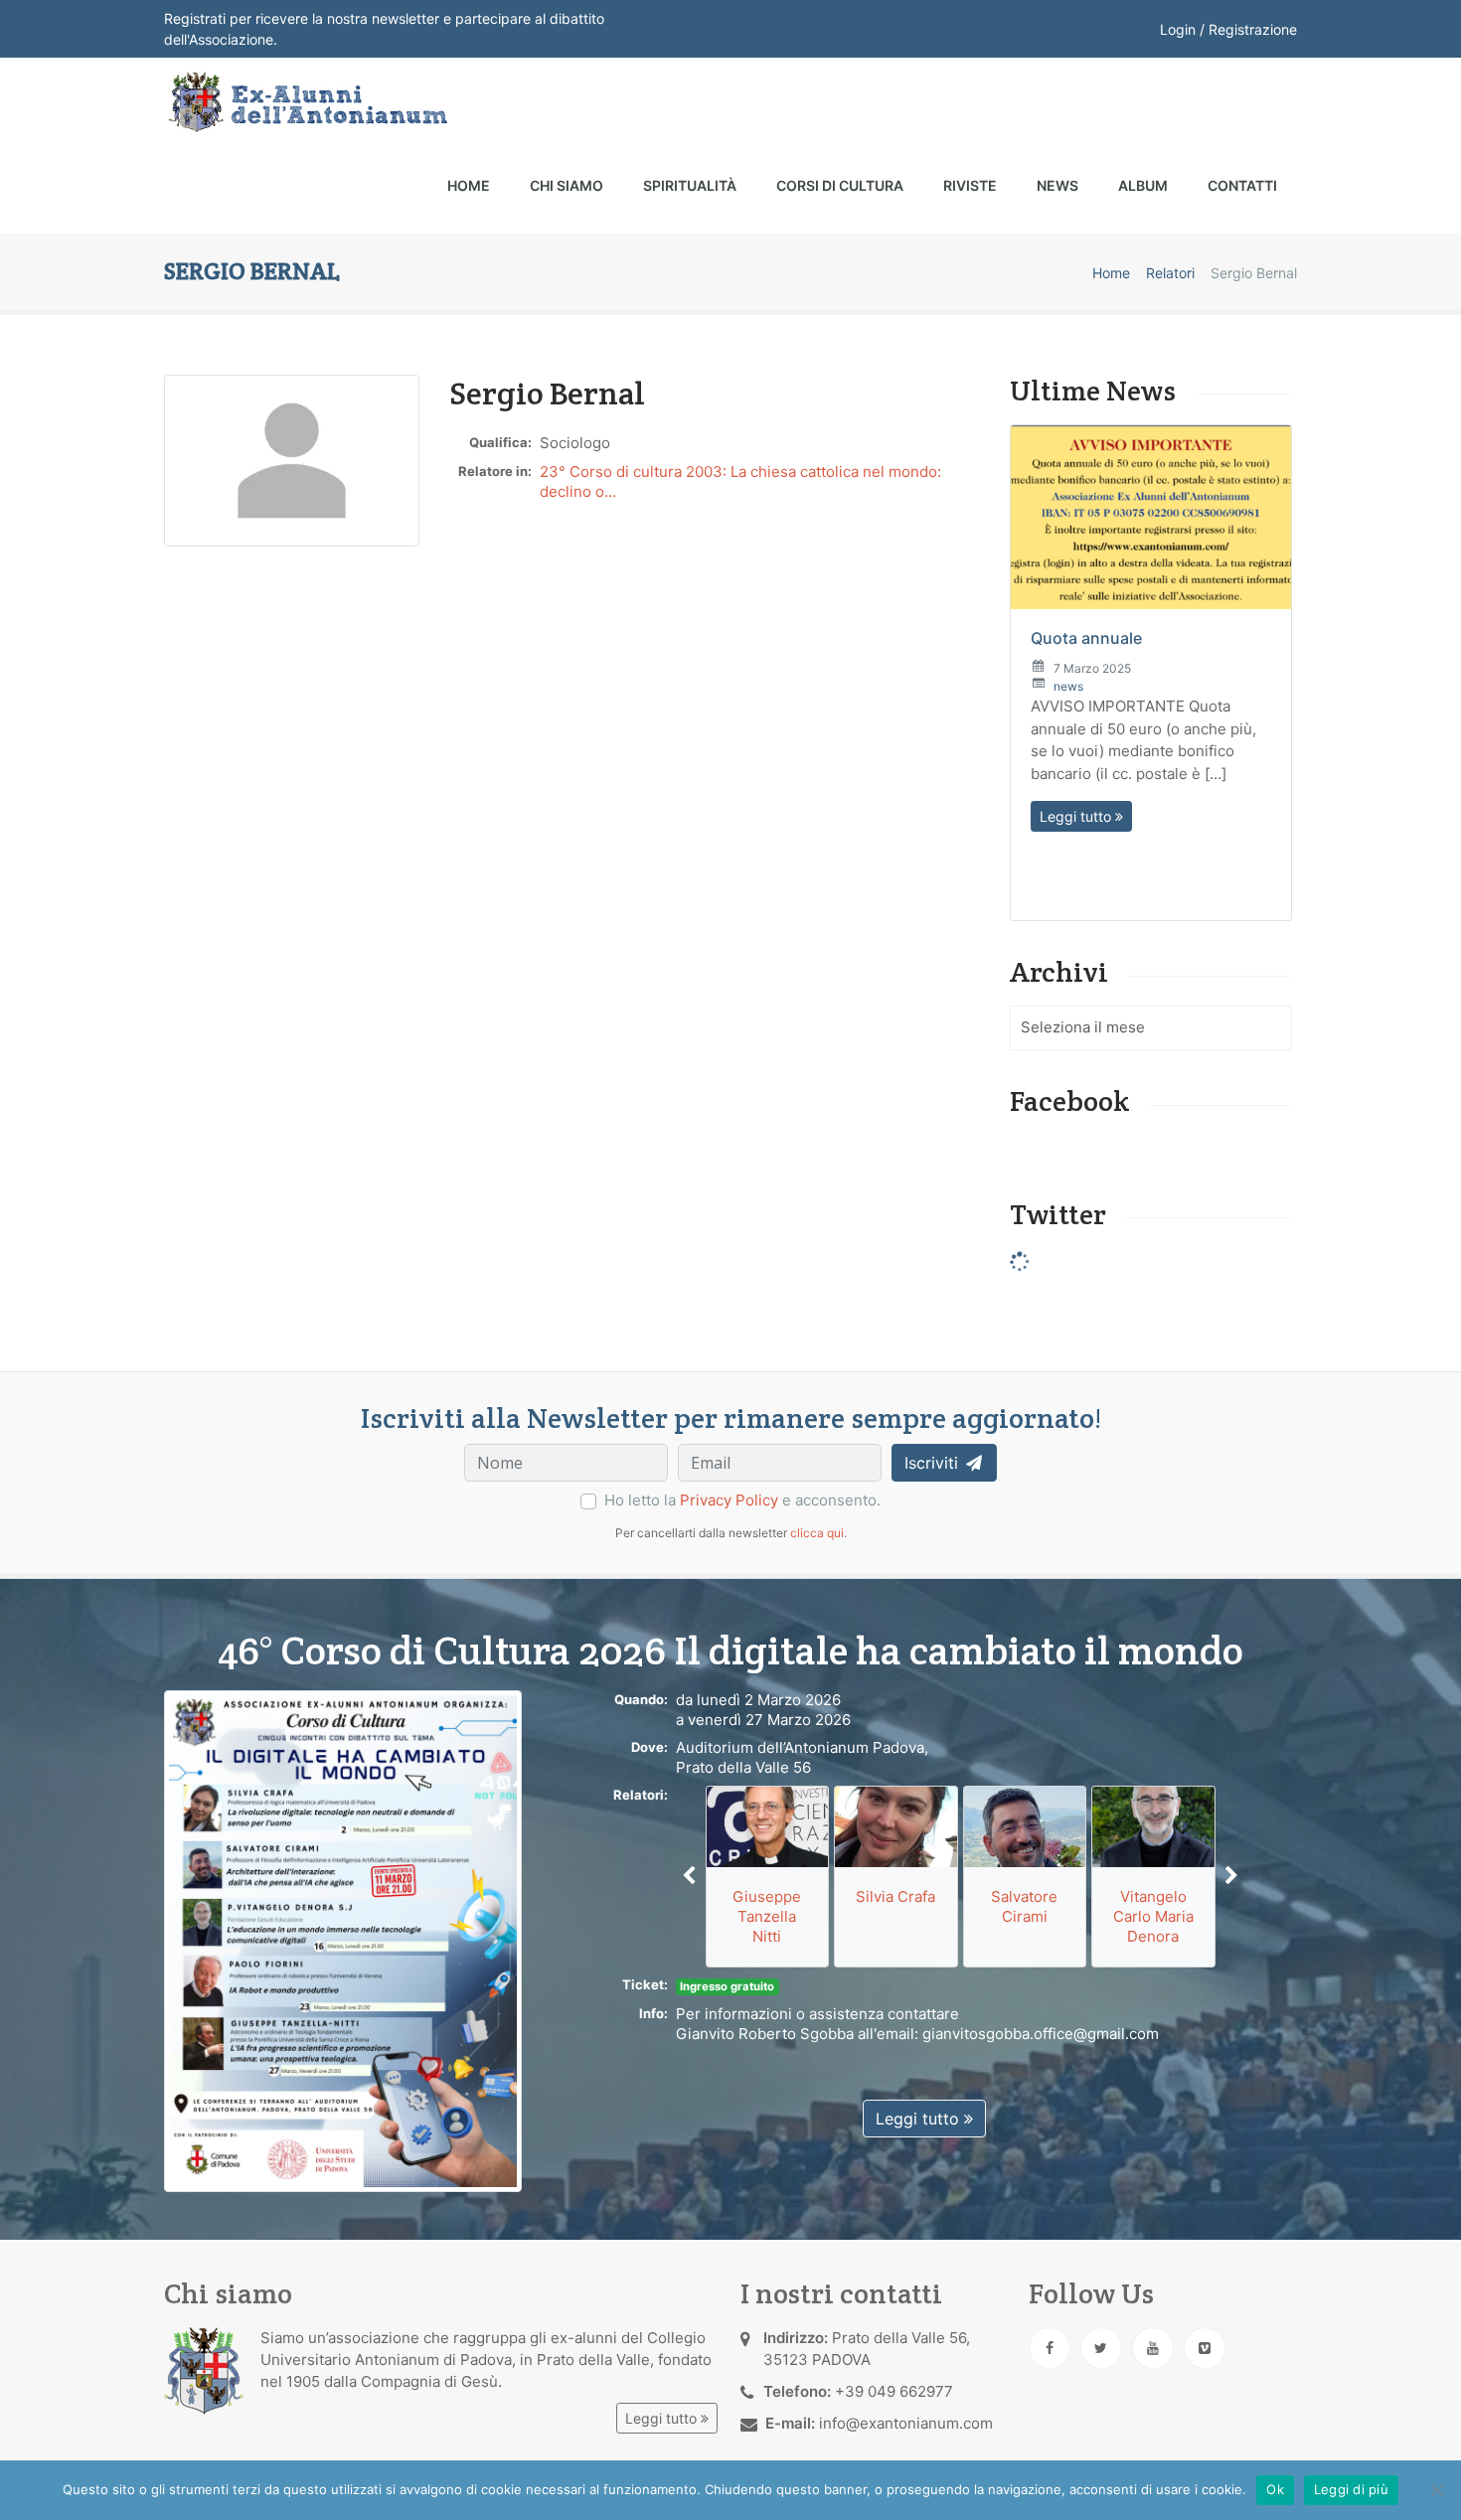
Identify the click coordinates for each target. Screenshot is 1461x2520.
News (1057, 185)
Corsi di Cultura (840, 185)
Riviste (970, 185)
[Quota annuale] (1151, 517)
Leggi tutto (1077, 816)
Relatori (1170, 273)
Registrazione (1253, 29)
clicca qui (817, 1533)
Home (469, 185)
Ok (1275, 2489)
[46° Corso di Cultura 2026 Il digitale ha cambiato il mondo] (343, 1940)
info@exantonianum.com (906, 2423)
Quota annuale (1086, 638)
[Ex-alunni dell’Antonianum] (306, 102)
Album (1143, 185)
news (1068, 686)
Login (1178, 29)
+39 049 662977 (894, 2391)
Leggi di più (1351, 2489)
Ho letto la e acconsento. (742, 1500)
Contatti (1242, 185)
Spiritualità (690, 185)
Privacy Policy (729, 1500)
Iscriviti (934, 1463)
